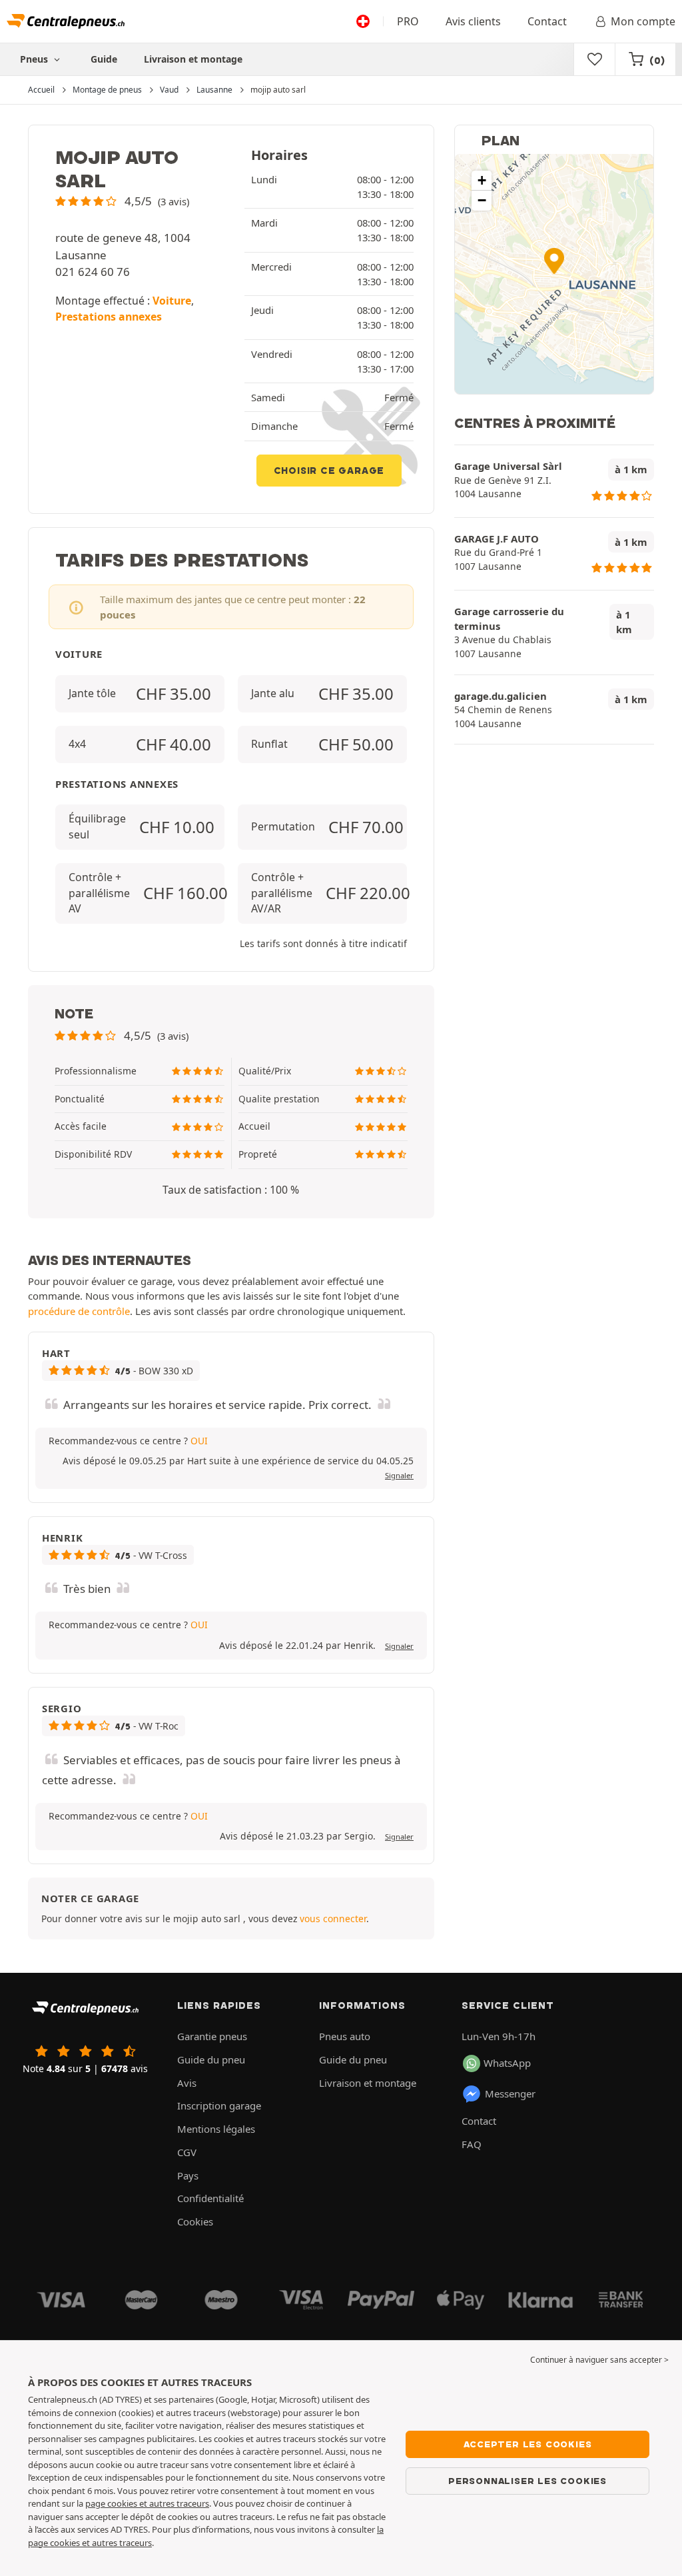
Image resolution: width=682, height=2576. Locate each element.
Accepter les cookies (528, 2444)
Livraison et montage (193, 59)
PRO (408, 21)
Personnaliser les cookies (527, 2481)
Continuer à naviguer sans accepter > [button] (599, 2360)
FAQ (472, 2144)
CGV (187, 2152)
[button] (122, 201)
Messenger (510, 2093)
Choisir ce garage (329, 471)
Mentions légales (216, 2129)
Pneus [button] (35, 59)
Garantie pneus (212, 2036)
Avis (187, 2083)
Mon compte (643, 21)
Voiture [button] (172, 301)
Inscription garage (219, 2105)
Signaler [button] (399, 1475)
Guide (104, 59)
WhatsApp (507, 2063)
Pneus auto (345, 2036)
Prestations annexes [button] (109, 317)
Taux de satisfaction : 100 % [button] (231, 1190)
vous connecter (333, 1919)
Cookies (195, 2221)
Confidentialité (210, 2198)
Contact (547, 21)
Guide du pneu (211, 2059)
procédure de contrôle (79, 1311)
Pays (188, 2175)
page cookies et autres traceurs (147, 2503)
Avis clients (473, 21)
